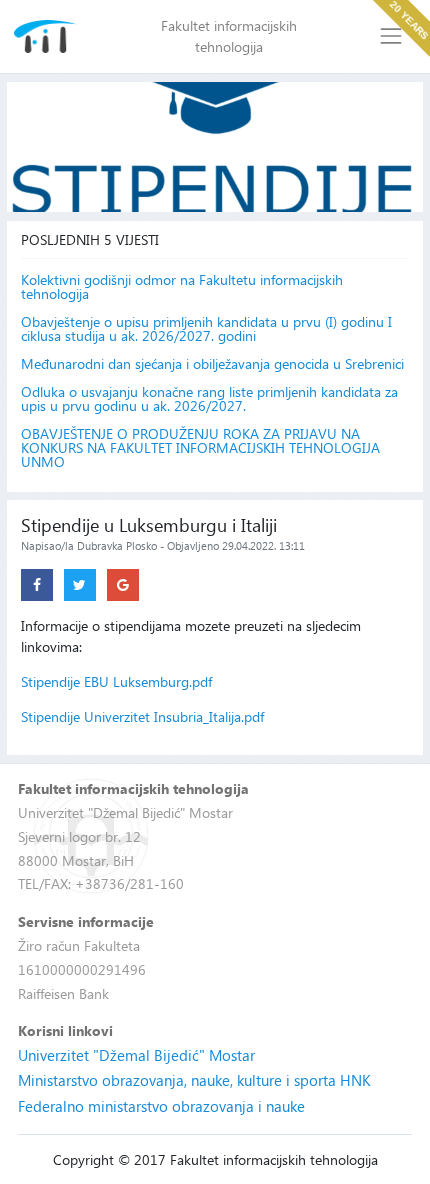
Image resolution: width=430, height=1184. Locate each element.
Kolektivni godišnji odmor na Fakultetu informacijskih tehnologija (182, 287)
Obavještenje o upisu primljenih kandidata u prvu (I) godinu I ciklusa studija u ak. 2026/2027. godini (206, 329)
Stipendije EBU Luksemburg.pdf (116, 681)
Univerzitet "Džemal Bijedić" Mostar (136, 1055)
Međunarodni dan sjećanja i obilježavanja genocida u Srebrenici (212, 364)
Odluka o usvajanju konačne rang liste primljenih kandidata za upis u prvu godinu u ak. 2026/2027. (209, 399)
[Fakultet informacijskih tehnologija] (45, 36)
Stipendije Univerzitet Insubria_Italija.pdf (142, 716)
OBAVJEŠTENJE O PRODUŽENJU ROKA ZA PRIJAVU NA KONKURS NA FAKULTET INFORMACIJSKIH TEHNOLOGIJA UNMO (200, 448)
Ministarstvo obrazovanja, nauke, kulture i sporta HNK (194, 1080)
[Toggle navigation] (391, 36)
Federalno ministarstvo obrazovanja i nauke (161, 1106)
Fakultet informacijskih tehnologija (229, 36)
